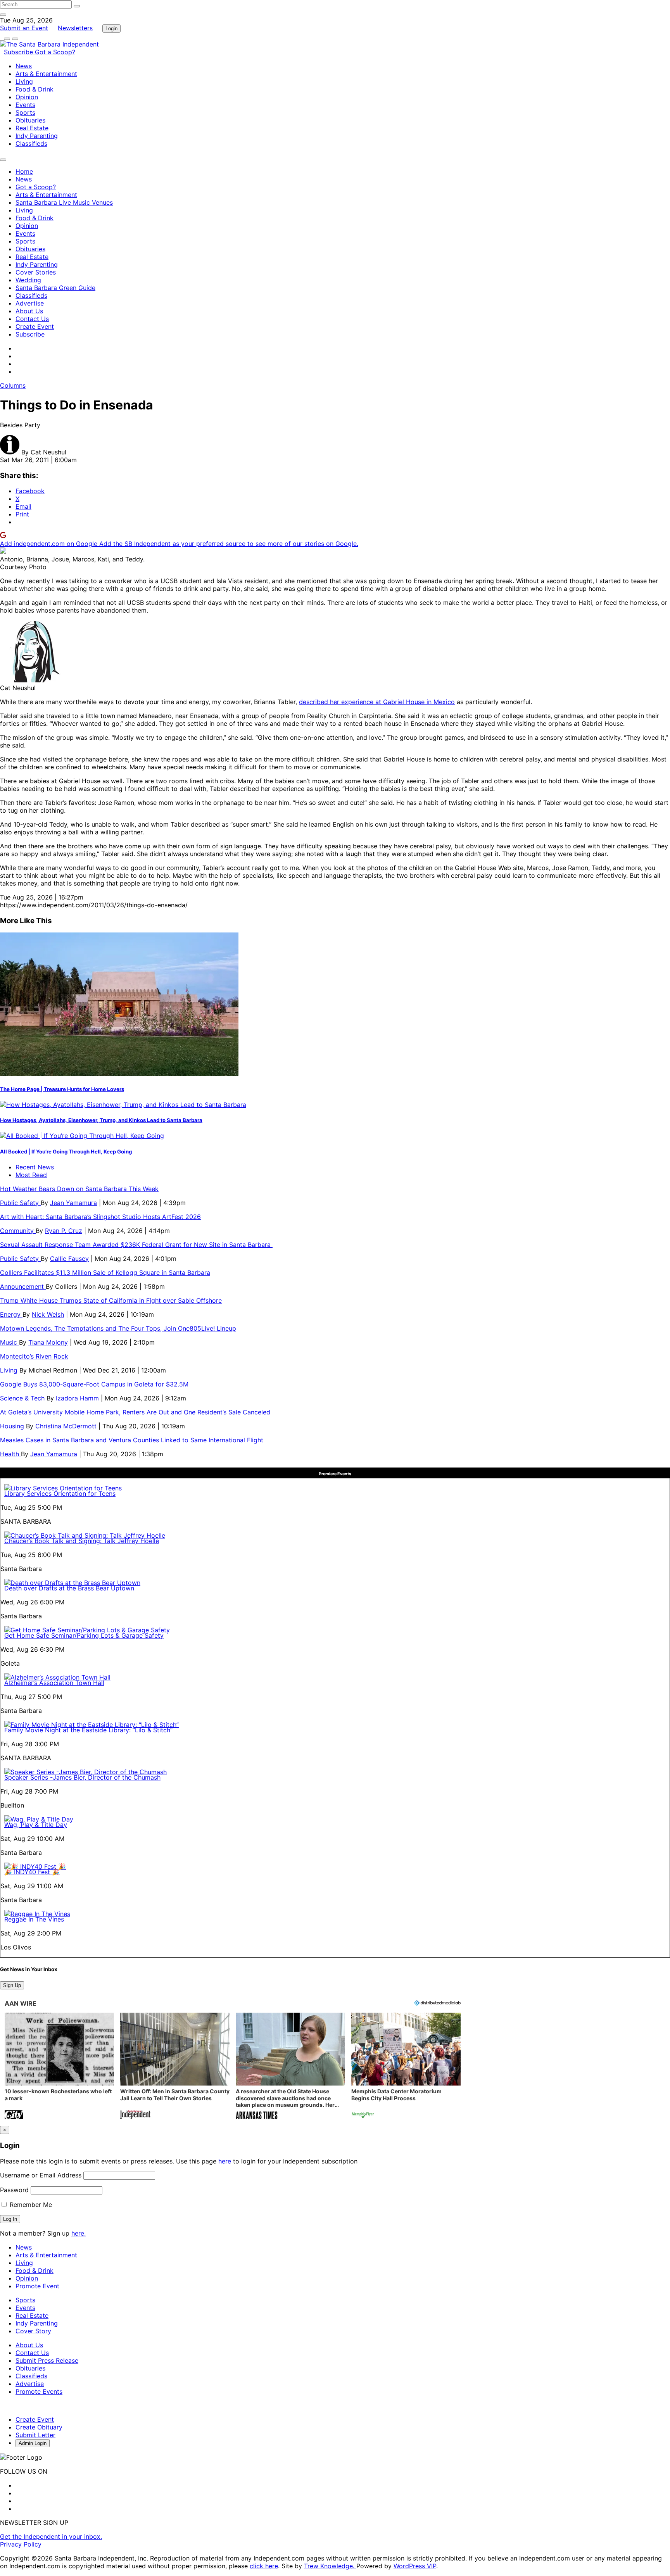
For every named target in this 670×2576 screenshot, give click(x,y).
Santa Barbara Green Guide (55, 288)
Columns (13, 385)
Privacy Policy (21, 2544)
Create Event (35, 326)
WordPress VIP (415, 2566)
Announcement (23, 1286)
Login (111, 28)
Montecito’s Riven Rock (34, 1356)
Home (24, 171)
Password (14, 2190)
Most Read (31, 1175)
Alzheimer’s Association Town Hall (54, 1683)
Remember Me (30, 2205)
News (24, 66)
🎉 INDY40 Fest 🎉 (32, 1872)
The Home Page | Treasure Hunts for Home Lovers (62, 1089)
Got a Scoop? (55, 52)
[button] (59, 2067)
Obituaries (30, 120)
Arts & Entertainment (46, 74)
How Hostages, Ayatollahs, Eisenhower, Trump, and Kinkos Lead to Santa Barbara (101, 1120)
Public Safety (20, 1203)
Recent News (35, 1167)
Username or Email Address (41, 2175)
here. (79, 2233)
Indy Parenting (37, 136)
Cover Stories (36, 272)
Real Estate (32, 128)
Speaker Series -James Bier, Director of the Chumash (82, 1777)
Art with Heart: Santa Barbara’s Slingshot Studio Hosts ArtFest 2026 (100, 1217)
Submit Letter (35, 2435)
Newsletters (75, 28)
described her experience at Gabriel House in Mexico (377, 702)
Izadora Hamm (77, 1398)
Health (10, 1454)
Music (9, 1342)
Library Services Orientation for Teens (60, 1493)
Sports (25, 112)
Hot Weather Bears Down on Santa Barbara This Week (79, 1189)
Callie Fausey (69, 1259)
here (225, 2161)
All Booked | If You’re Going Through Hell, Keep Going (66, 1152)
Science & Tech (23, 1398)
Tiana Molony (48, 1342)
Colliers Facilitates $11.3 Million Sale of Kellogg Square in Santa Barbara (105, 1272)
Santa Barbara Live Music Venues (64, 202)
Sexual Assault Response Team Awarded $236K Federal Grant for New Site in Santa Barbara (136, 1245)
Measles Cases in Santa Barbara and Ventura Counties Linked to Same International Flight (132, 1440)
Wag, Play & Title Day (36, 1825)
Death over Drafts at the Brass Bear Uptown (69, 1588)
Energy (11, 1314)
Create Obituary (39, 2427)
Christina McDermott (66, 1426)
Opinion (27, 97)
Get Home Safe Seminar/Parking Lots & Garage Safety (84, 1635)
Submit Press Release (47, 2360)
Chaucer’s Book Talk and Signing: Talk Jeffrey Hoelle (82, 1541)
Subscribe (19, 52)
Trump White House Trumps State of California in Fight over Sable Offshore (111, 1300)
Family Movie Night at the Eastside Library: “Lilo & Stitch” (88, 1730)
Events (25, 105)
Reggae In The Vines (34, 1919)
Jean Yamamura (73, 1203)
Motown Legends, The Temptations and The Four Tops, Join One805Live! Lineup (118, 1328)
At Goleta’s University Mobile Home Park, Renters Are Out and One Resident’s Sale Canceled (135, 1412)
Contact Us (32, 319)
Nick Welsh (48, 1314)
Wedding (28, 280)
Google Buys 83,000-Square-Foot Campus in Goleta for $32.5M (94, 1384)
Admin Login (33, 2443)
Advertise (30, 303)
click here (264, 2566)
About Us (29, 311)
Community (18, 1231)
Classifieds (31, 143)
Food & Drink (35, 89)
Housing (13, 1426)
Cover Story (33, 2331)
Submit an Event (24, 28)
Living (24, 81)
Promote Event (37, 2286)
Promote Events (39, 2391)
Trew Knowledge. (330, 2566)
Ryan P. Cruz (64, 1231)
